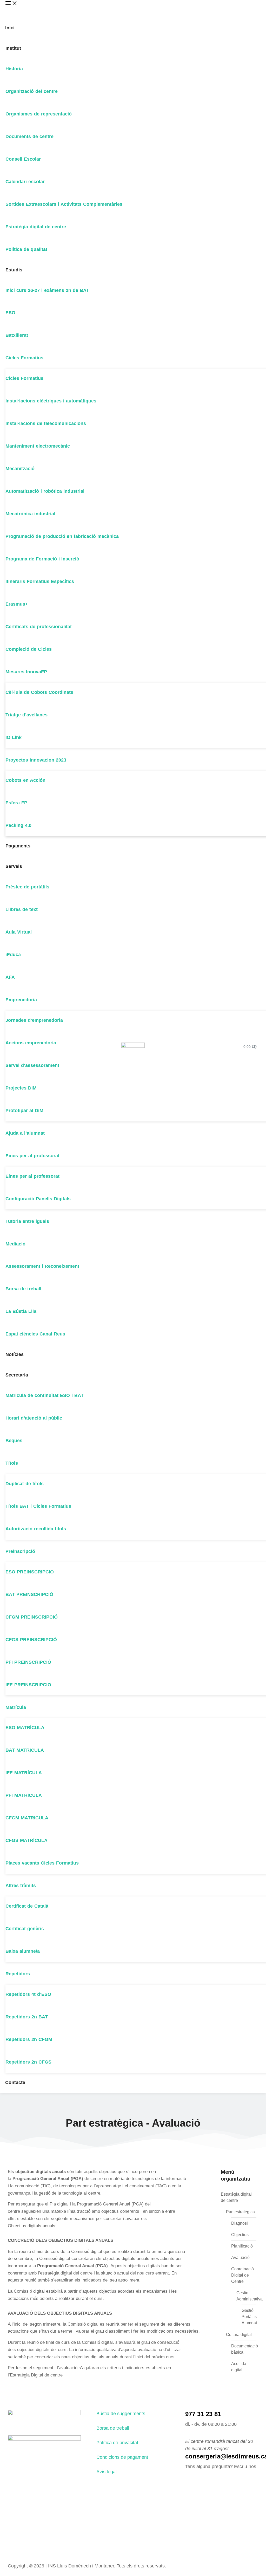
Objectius (240, 2235)
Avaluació (240, 2258)
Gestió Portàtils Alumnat (249, 2317)
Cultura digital (239, 2335)
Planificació (242, 2246)
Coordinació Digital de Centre (242, 2275)
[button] (25, 9)
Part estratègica (240, 2212)
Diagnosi (240, 2223)
